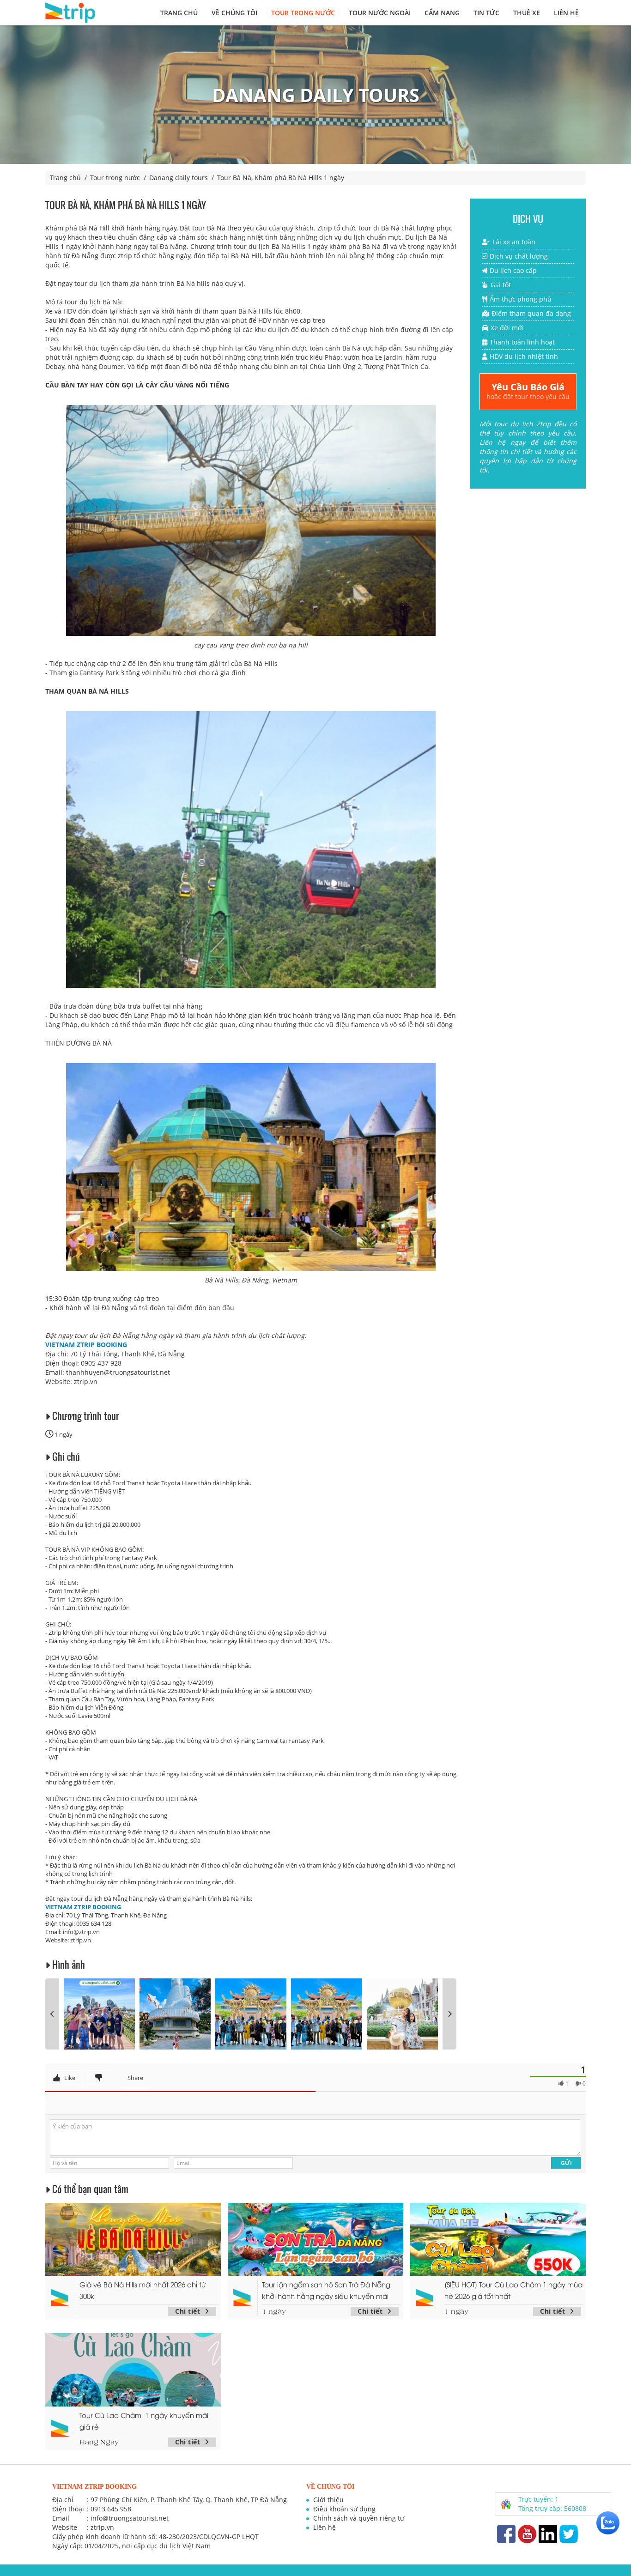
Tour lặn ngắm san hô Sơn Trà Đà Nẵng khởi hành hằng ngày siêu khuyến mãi (326, 2290)
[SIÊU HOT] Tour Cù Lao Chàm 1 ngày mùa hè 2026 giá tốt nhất (513, 2290)
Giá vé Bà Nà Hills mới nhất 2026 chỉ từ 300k (143, 2290)
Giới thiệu (328, 2500)
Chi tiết (188, 2311)
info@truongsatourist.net (130, 2518)
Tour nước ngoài (380, 13)
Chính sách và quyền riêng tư (359, 2518)
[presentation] (52, 2014)
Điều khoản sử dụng (344, 2509)
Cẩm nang (442, 13)
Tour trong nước (303, 13)
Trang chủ (179, 13)
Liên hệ (566, 13)
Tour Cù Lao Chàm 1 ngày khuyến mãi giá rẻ (144, 2421)
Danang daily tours (179, 178)
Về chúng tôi (234, 13)
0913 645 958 (111, 2509)
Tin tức (486, 13)
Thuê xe (527, 13)
